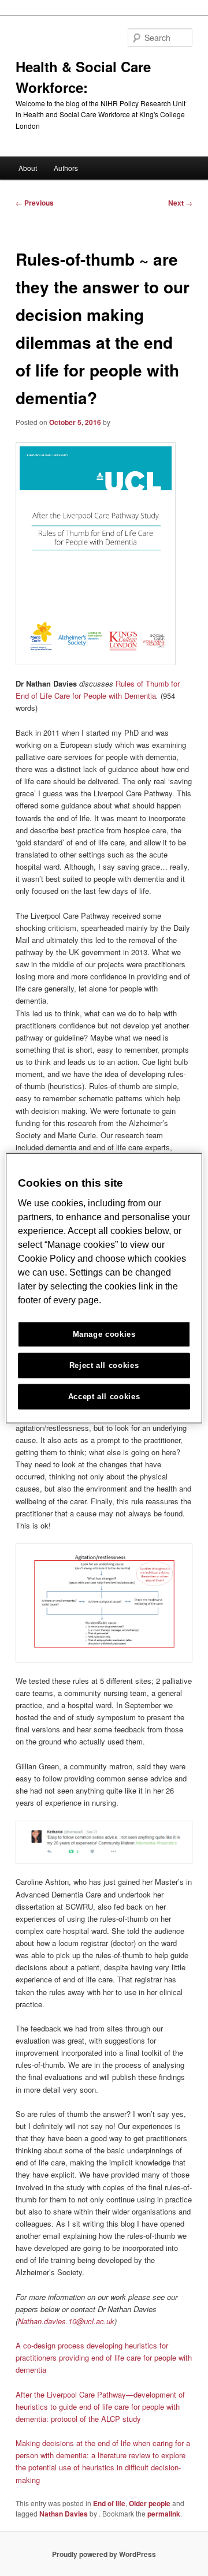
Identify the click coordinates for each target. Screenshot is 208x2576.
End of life (109, 2503)
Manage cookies (104, 1334)
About (28, 168)
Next (180, 203)
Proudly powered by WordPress (104, 2554)
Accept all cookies (104, 1397)
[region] (104, 1288)
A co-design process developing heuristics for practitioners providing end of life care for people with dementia (104, 2357)
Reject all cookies (104, 1365)
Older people (150, 2503)
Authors (66, 168)
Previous (35, 203)
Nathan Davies (64, 2514)
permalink (164, 2514)
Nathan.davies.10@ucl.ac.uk (66, 2321)
